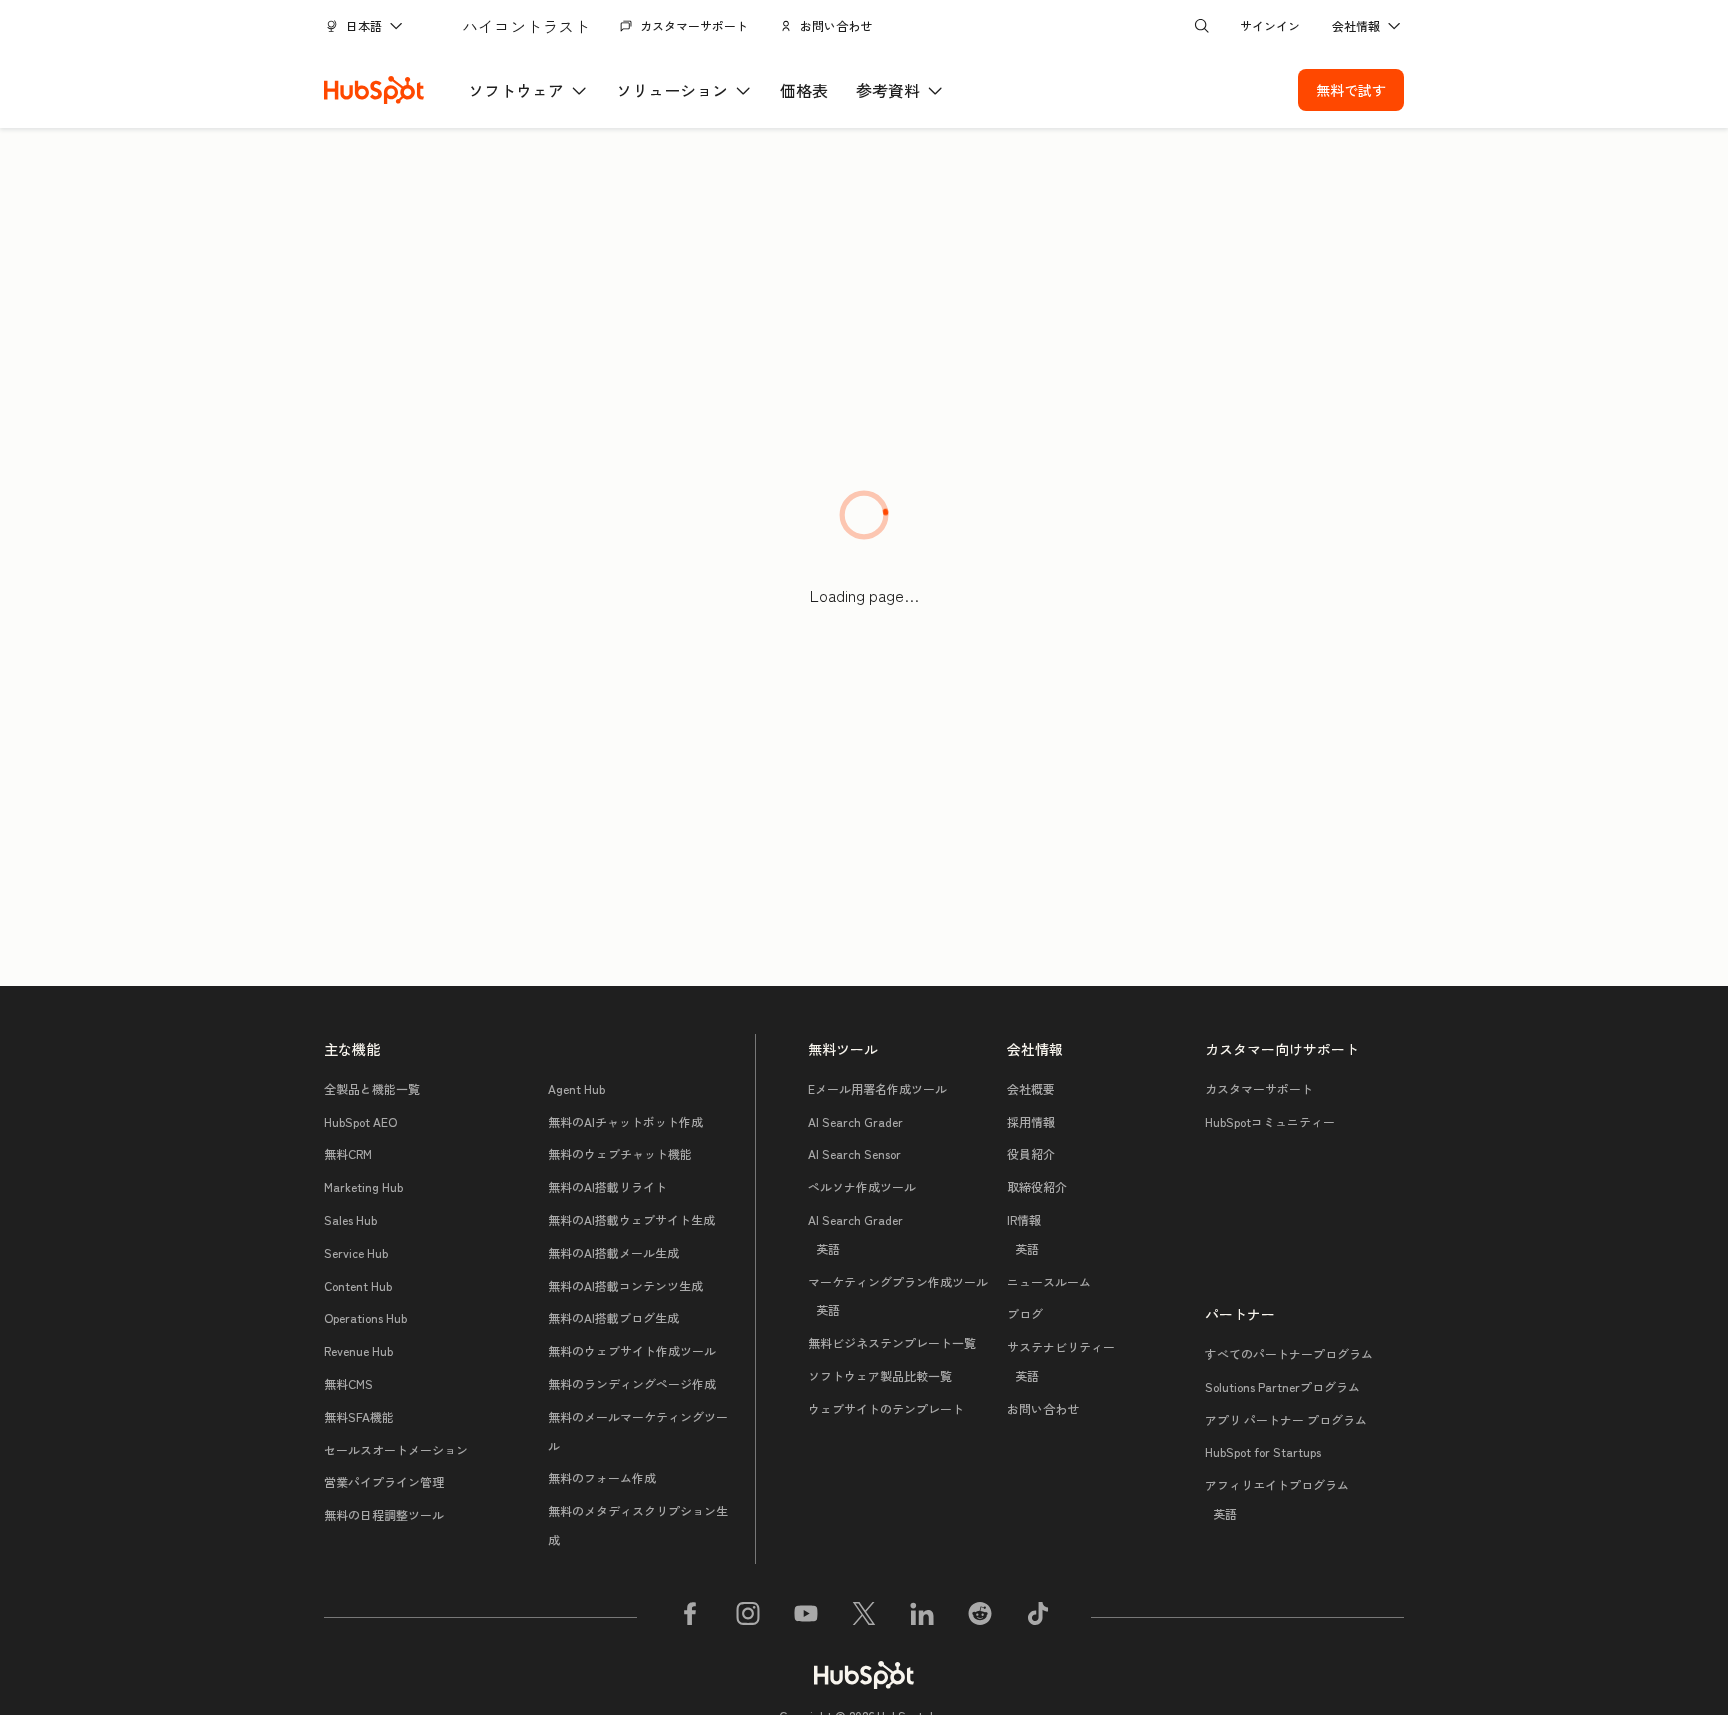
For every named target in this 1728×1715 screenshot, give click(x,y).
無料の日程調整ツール (384, 1514)
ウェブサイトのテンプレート (886, 1408)
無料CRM (348, 1153)
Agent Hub (576, 1088)
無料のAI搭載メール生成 (613, 1252)
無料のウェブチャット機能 (620, 1153)
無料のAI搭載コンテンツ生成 (625, 1285)
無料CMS (348, 1383)
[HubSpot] (374, 90)
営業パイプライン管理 (384, 1481)
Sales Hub (350, 1219)
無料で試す (1351, 90)
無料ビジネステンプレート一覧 (892, 1342)
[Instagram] (748, 1617)
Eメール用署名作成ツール (877, 1088)
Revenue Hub (358, 1350)
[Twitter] (864, 1617)
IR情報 (1024, 1234)
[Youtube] (806, 1617)
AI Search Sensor (854, 1153)
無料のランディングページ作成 (632, 1383)
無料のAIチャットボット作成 (625, 1121)
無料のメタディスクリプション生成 (638, 1525)
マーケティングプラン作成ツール (898, 1296)
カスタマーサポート (694, 25)
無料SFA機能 (359, 1416)
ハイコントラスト (526, 26)
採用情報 (1031, 1121)
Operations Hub (365, 1317)
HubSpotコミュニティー (1270, 1121)
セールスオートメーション (396, 1449)
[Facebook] (690, 1617)
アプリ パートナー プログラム (1286, 1419)
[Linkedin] (922, 1617)
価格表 (804, 90)
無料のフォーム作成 (602, 1477)
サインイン (1270, 25)
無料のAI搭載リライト (607, 1186)
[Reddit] (980, 1617)
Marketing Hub (363, 1186)
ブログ (1025, 1313)
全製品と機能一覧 (372, 1088)
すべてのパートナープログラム (1289, 1353)
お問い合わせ (836, 25)
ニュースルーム (1049, 1281)
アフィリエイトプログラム (1277, 1499)
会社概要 (1031, 1088)
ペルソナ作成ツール (862, 1186)
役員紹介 (1031, 1153)
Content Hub (358, 1285)
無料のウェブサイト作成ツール (632, 1350)
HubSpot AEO (360, 1121)
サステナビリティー (1061, 1361)
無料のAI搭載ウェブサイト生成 (631, 1219)
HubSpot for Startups (1263, 1451)
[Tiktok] (1038, 1617)
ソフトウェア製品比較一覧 (880, 1375)
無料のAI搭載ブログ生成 (613, 1317)
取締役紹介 (1037, 1186)
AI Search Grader (855, 1121)
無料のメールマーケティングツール (638, 1431)
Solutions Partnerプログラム (1282, 1386)
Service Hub (356, 1252)
